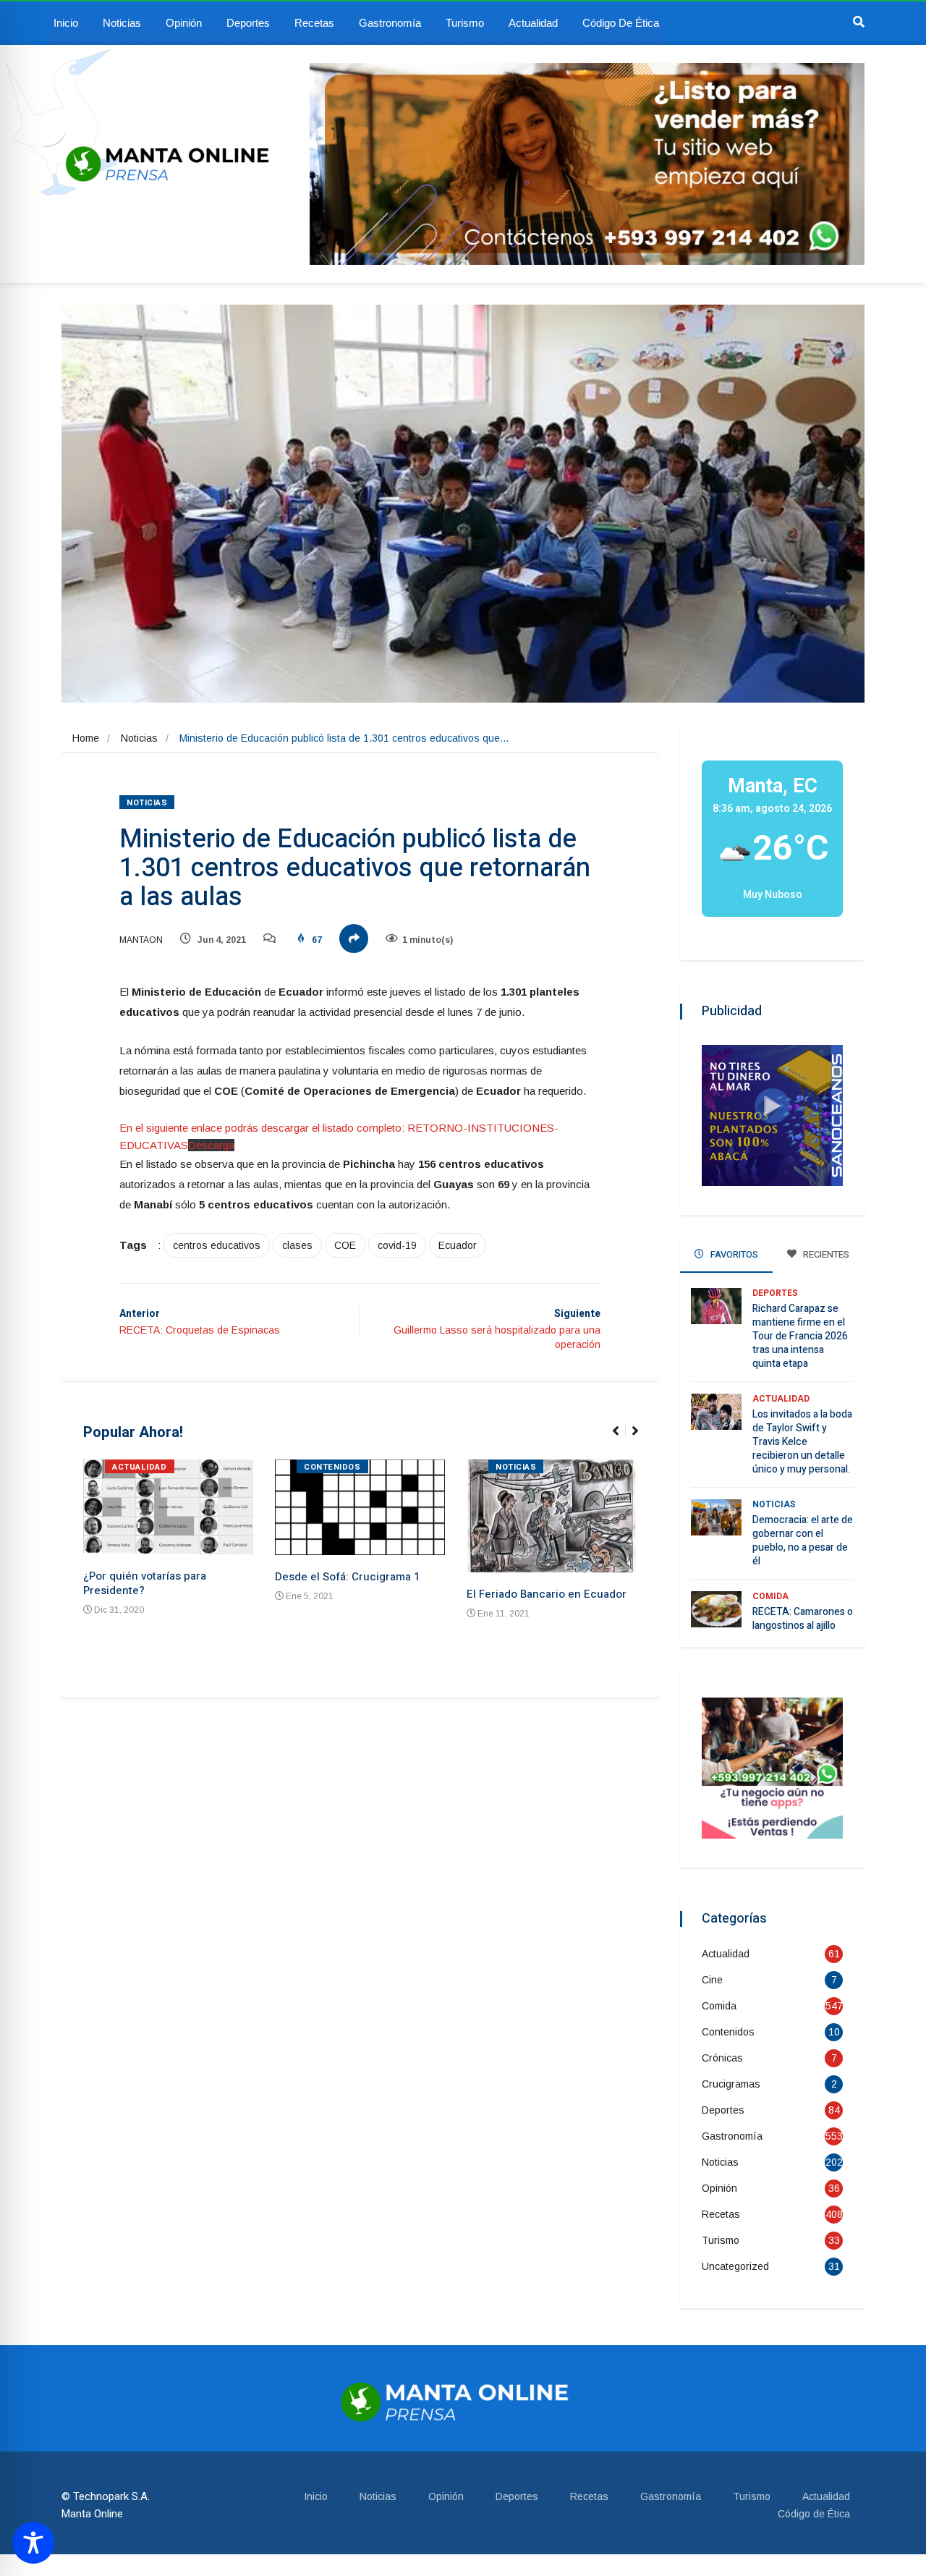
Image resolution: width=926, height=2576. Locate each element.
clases (297, 1245)
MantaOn (141, 940)
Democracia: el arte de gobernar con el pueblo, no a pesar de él (803, 1541)
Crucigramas (731, 2084)
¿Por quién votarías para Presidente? (145, 1583)
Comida (770, 1596)
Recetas (314, 23)
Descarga (211, 1145)
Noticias (122, 23)
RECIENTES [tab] (825, 1254)
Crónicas (722, 2058)
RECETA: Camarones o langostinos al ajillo (803, 1619)
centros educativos (217, 1245)
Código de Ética (621, 23)
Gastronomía (390, 23)
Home (86, 738)
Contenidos (332, 1467)
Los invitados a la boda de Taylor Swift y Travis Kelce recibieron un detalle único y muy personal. (802, 1442)
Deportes (248, 23)
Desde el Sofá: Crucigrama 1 (347, 1577)
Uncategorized (735, 2266)
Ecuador (458, 1245)
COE (345, 1245)
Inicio (66, 23)
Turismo (465, 23)
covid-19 (397, 1245)
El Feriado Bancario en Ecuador (547, 1594)
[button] (622, 1439)
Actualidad (533, 23)
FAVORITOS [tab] (733, 1254)
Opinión (184, 23)
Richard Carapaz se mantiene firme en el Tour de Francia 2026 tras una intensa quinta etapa (800, 1336)
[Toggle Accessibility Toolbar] (33, 2543)
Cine (712, 1980)
